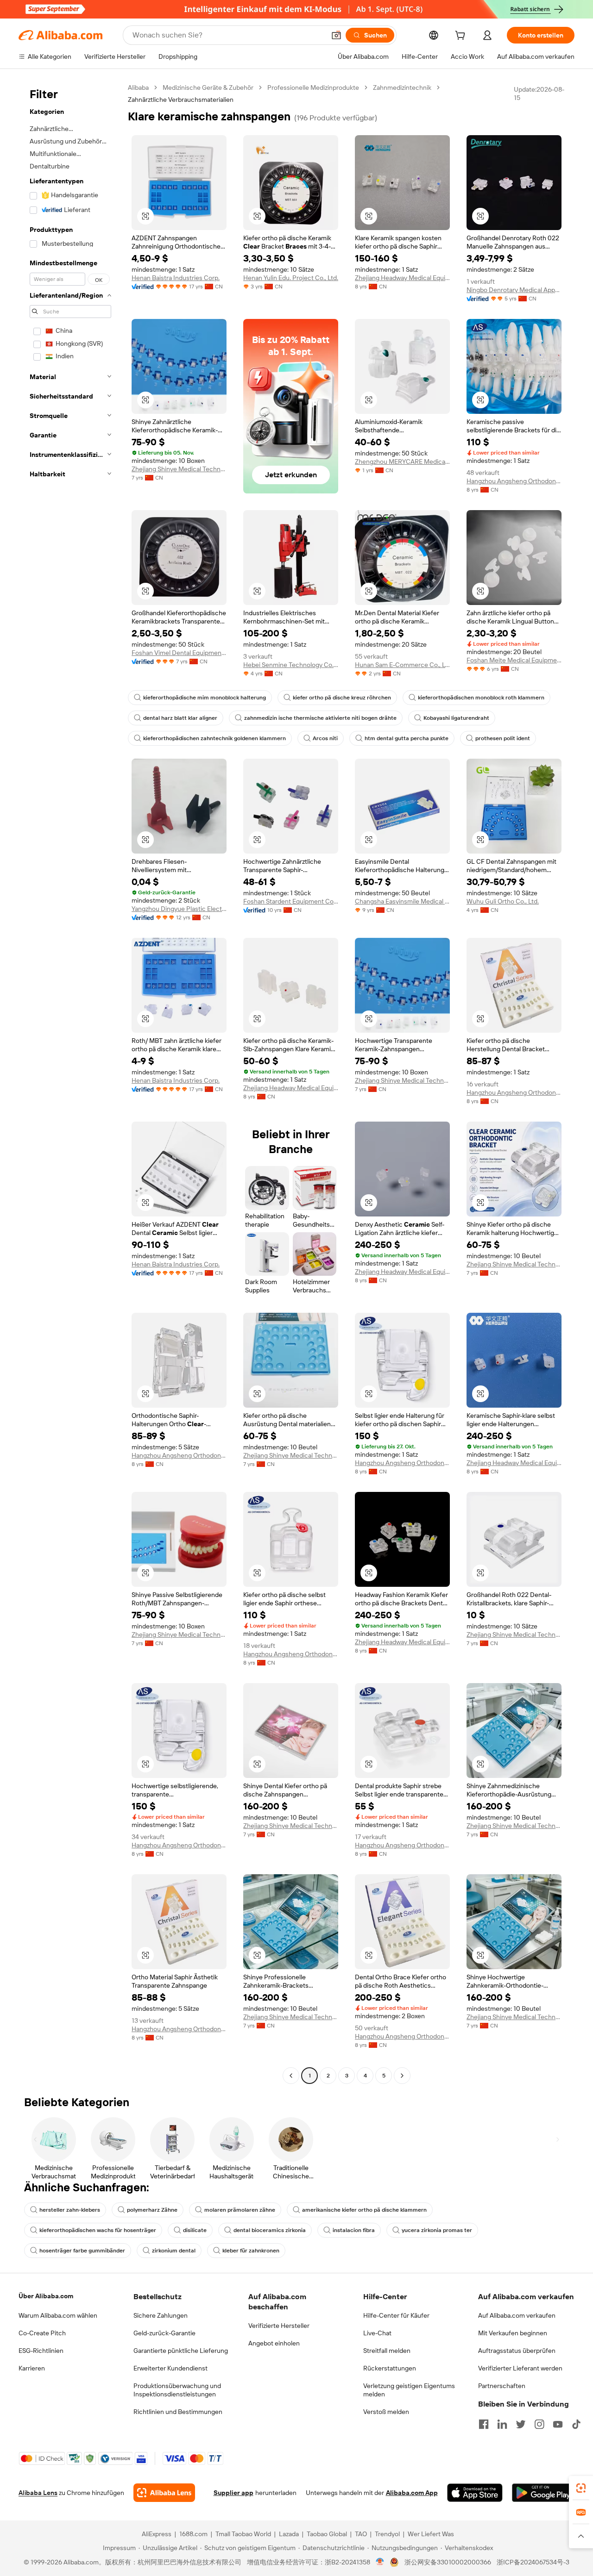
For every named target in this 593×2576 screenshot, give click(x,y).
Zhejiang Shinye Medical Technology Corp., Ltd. (179, 469)
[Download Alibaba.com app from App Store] (475, 2493)
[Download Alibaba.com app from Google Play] (543, 2493)
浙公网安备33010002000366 (448, 2562)
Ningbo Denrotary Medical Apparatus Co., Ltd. (514, 290)
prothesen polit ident (503, 738)
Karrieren (32, 2368)
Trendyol (387, 2534)
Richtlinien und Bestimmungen (178, 2412)
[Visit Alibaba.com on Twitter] (521, 2424)
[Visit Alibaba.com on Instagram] (539, 2424)
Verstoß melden (386, 2412)
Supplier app (233, 2493)
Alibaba (138, 87)
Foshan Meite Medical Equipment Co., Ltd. (514, 660)
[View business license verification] (380, 2562)
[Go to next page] (402, 2076)
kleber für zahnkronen (251, 2251)
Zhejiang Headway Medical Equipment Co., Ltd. (402, 278)
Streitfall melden (387, 2351)
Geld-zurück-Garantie (164, 2333)
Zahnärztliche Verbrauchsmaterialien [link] (181, 100)
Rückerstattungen (390, 2368)
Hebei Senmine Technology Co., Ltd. (291, 665)
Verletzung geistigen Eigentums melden (409, 2390)
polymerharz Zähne (152, 2210)
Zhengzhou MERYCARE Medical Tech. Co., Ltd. (402, 462)
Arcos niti (325, 738)
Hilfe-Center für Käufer (396, 2315)
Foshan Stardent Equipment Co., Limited (291, 901)
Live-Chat (377, 2333)
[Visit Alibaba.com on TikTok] (576, 2424)
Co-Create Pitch (42, 2333)
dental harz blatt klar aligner (180, 718)
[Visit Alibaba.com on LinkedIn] (502, 2424)
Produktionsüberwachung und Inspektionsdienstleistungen (177, 2390)
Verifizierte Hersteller (279, 2326)
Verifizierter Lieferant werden (520, 2368)
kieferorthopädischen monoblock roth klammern (481, 698)
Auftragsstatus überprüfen (517, 2351)
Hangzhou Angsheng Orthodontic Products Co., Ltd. (514, 481)
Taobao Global (327, 2534)
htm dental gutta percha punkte (407, 738)
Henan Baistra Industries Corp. (176, 278)
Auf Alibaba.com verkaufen (517, 2315)
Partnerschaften (502, 2386)
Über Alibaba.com (46, 2296)
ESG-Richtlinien (41, 2351)
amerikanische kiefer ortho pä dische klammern (364, 2210)
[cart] (462, 37)
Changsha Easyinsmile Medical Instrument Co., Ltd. (402, 901)
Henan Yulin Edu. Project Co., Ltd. (291, 278)
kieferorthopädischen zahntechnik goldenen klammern (214, 738)
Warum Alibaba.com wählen (58, 2315)
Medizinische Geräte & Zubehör (208, 87)
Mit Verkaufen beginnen (513, 2333)
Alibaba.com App (412, 2493)
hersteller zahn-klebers (70, 2210)
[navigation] (70, 1083)
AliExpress (157, 2534)
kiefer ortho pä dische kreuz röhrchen (342, 698)
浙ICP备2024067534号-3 (533, 2562)
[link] (581, 2488)
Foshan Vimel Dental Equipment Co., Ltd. (179, 653)
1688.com (193, 2534)
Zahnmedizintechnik (402, 87)
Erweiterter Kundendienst (170, 2368)
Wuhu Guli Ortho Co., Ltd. (503, 901)
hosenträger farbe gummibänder (82, 2251)
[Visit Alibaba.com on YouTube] (558, 2424)
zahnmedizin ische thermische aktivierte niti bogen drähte (320, 718)
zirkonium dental (174, 2251)
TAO (361, 2534)
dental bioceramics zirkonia (270, 2230)
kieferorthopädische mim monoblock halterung (205, 698)
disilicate (195, 2230)
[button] (336, 35)
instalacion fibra (354, 2230)
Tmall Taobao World (243, 2534)
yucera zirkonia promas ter (437, 2230)
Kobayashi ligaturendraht (456, 718)
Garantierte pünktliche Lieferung (181, 2351)
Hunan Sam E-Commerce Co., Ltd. (402, 665)
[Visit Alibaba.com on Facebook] (484, 2424)
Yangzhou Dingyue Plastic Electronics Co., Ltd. (179, 909)
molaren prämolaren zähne (240, 2210)
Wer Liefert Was (431, 2534)
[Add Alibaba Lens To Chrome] (164, 2493)
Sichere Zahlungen (161, 2315)
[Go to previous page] (291, 2076)
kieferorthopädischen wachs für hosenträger (98, 2230)
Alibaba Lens (38, 2493)
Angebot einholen (274, 2343)
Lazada (289, 2534)
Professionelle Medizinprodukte (313, 87)
